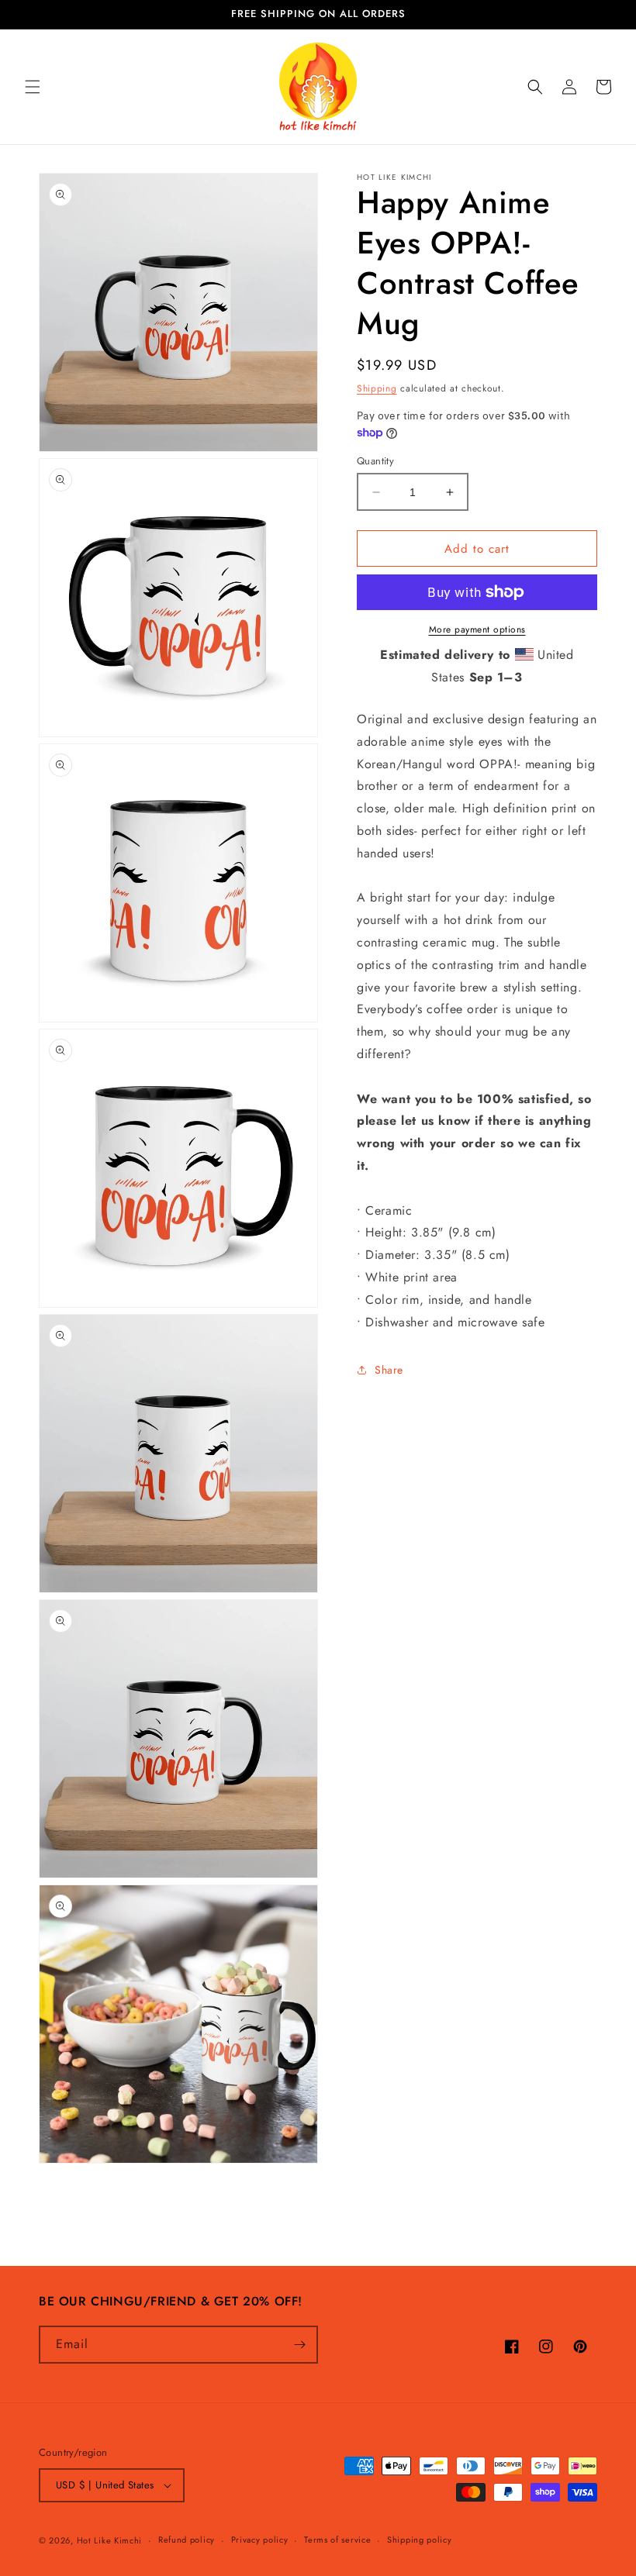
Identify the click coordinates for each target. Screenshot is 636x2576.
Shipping (377, 388)
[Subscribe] (299, 2345)
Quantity (375, 461)
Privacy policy (260, 2540)
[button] (33, 87)
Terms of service (337, 2540)
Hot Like (110, 2540)
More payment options (477, 629)
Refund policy (187, 2540)
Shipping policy (420, 2540)
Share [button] (389, 1370)
